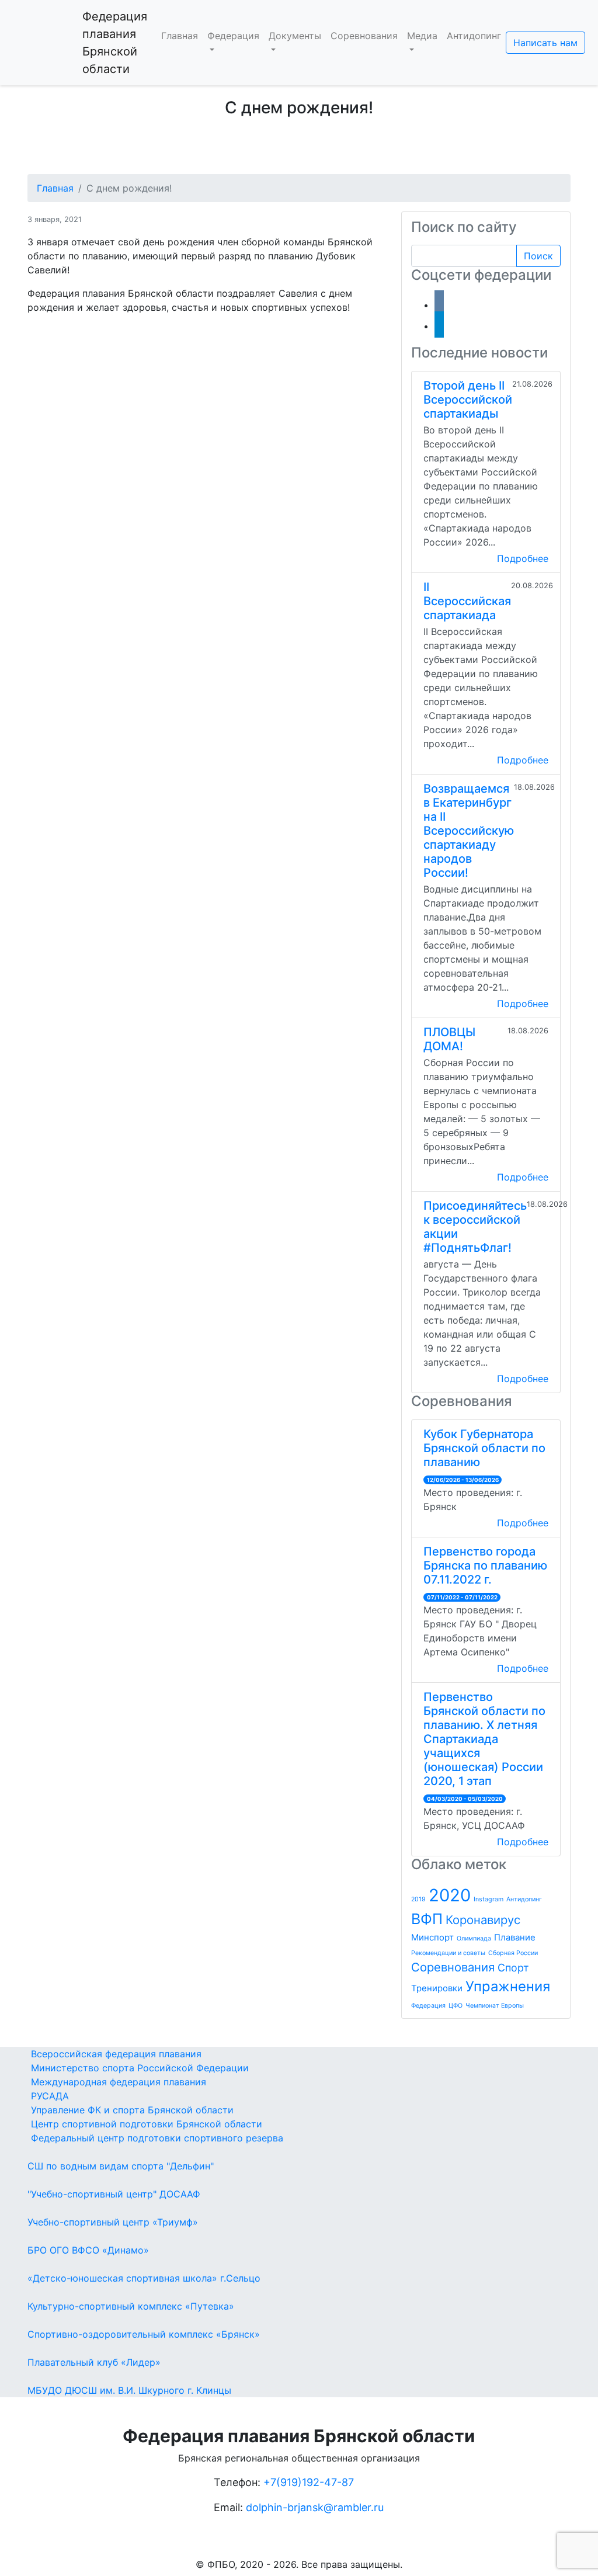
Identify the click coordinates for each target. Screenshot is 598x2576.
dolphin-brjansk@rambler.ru (315, 2507)
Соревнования (364, 36)
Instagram (489, 1899)
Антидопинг (474, 36)
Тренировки (437, 1988)
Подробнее (523, 558)
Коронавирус (483, 1920)
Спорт (513, 1968)
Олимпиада (474, 1938)
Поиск (538, 256)
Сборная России (513, 1953)
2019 (418, 1899)
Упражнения (508, 1986)
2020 (450, 1895)
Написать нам (545, 43)
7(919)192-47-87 (312, 2482)
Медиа (422, 36)
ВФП (427, 1919)
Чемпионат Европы (495, 2006)
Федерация (233, 36)
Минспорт (432, 1937)
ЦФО (456, 2006)
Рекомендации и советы (448, 1953)
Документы (295, 36)
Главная (180, 36)
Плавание (515, 1937)
